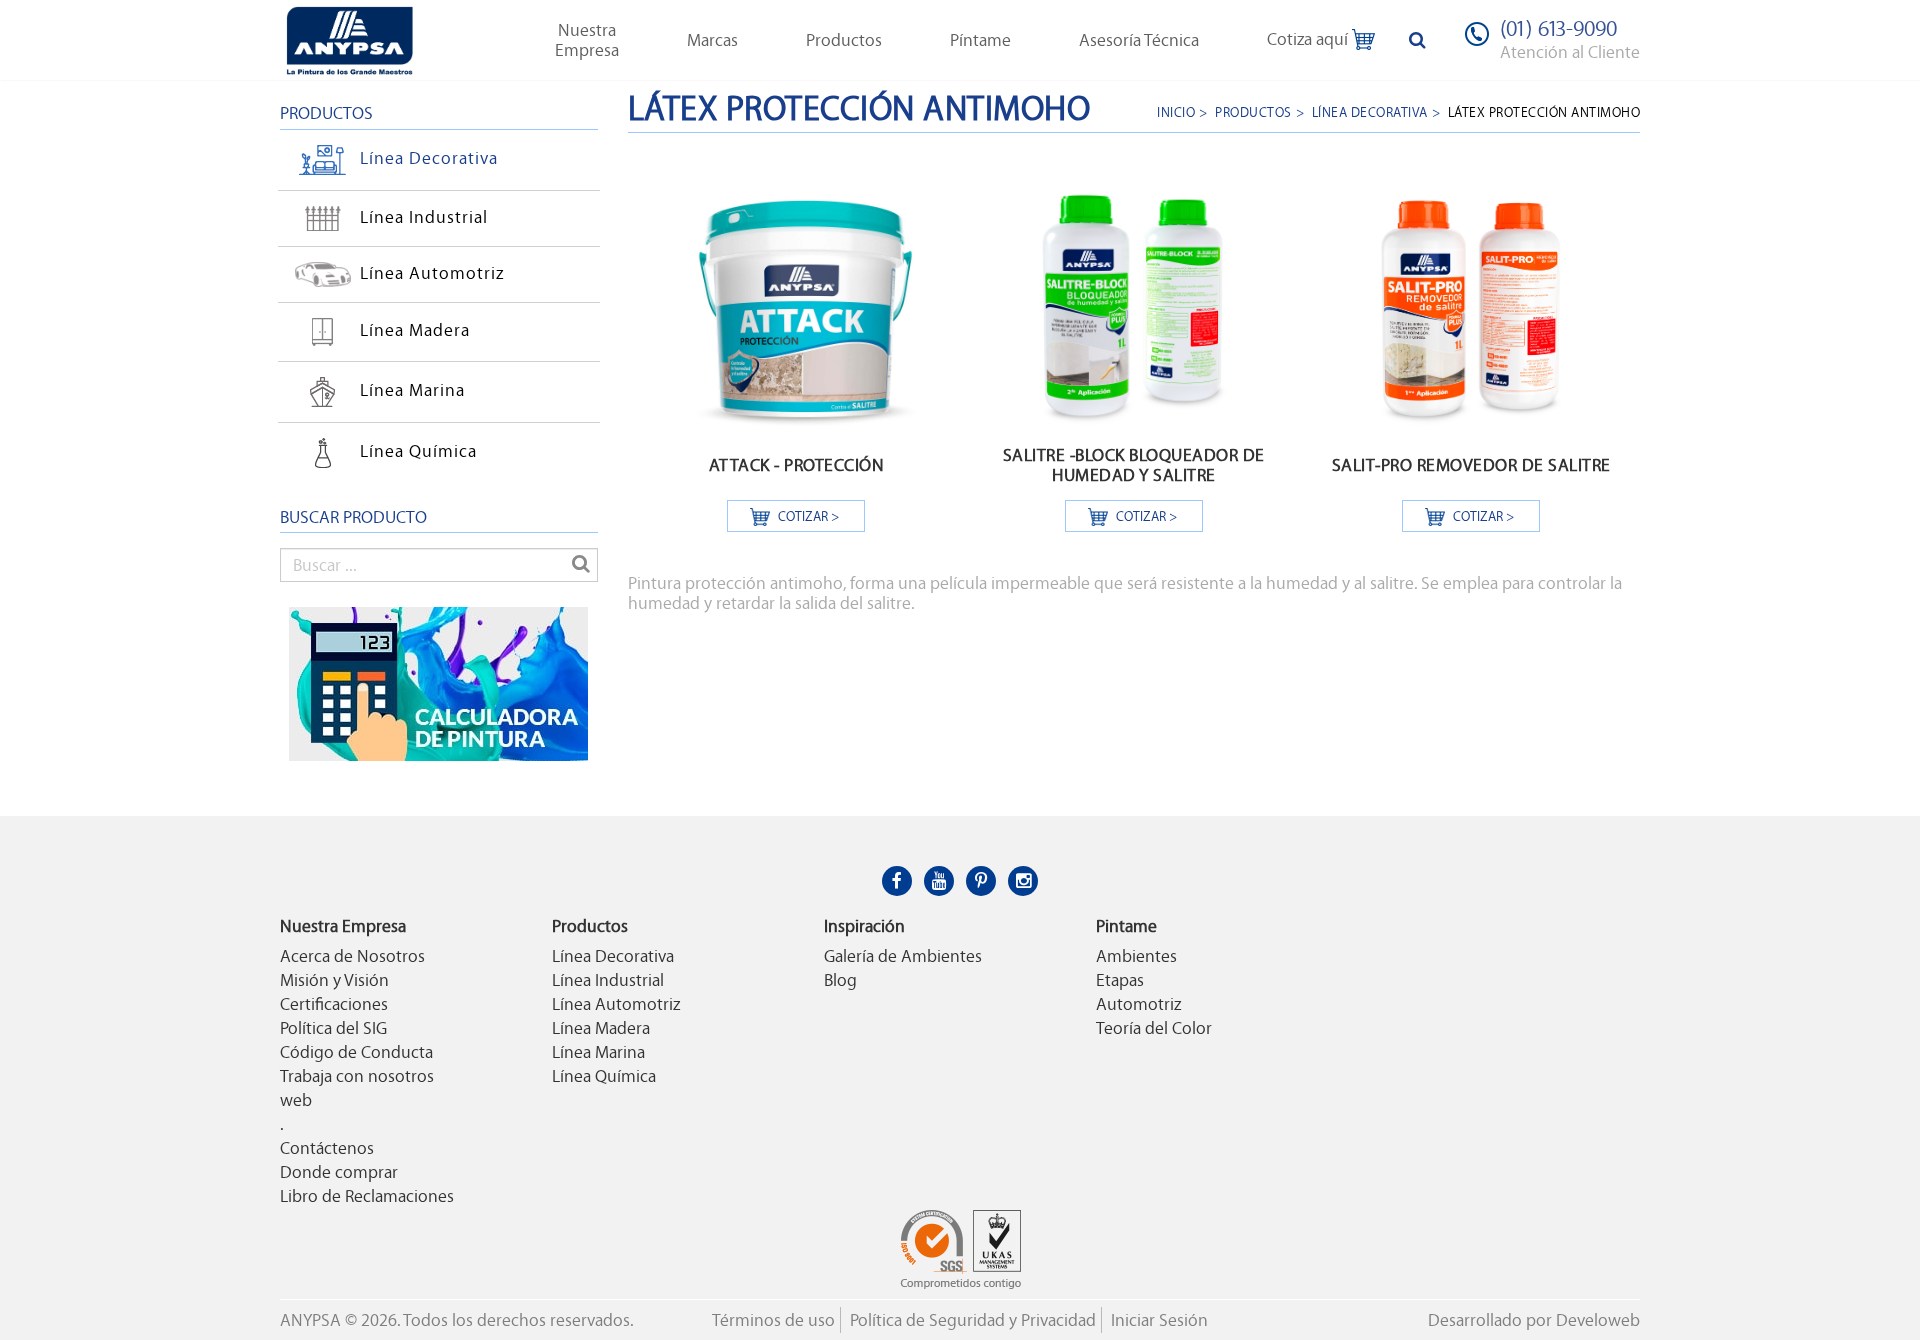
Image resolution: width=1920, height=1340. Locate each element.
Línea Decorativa (429, 158)
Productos (1253, 111)
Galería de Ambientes (903, 956)
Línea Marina (412, 390)
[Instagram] (1023, 881)
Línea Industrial (424, 216)
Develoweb (1598, 1320)
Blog (840, 980)
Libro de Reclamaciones (367, 1196)
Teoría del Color (1154, 1028)
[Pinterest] (981, 881)
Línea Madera (415, 330)
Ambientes (1136, 956)
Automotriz (1138, 1004)
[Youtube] (939, 881)
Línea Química (418, 451)
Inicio (1176, 111)
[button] (587, 40)
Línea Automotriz (432, 272)
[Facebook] (897, 881)
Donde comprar (339, 1172)
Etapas (1120, 980)
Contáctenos (327, 1148)
